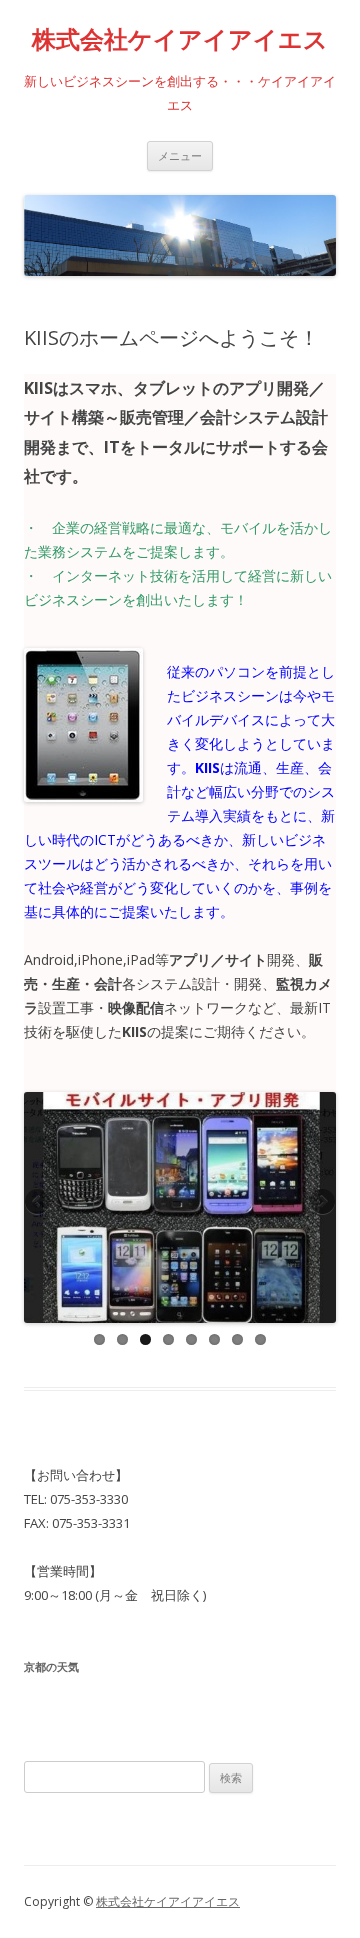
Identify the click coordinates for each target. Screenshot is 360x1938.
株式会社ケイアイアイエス (180, 39)
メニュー (180, 155)
